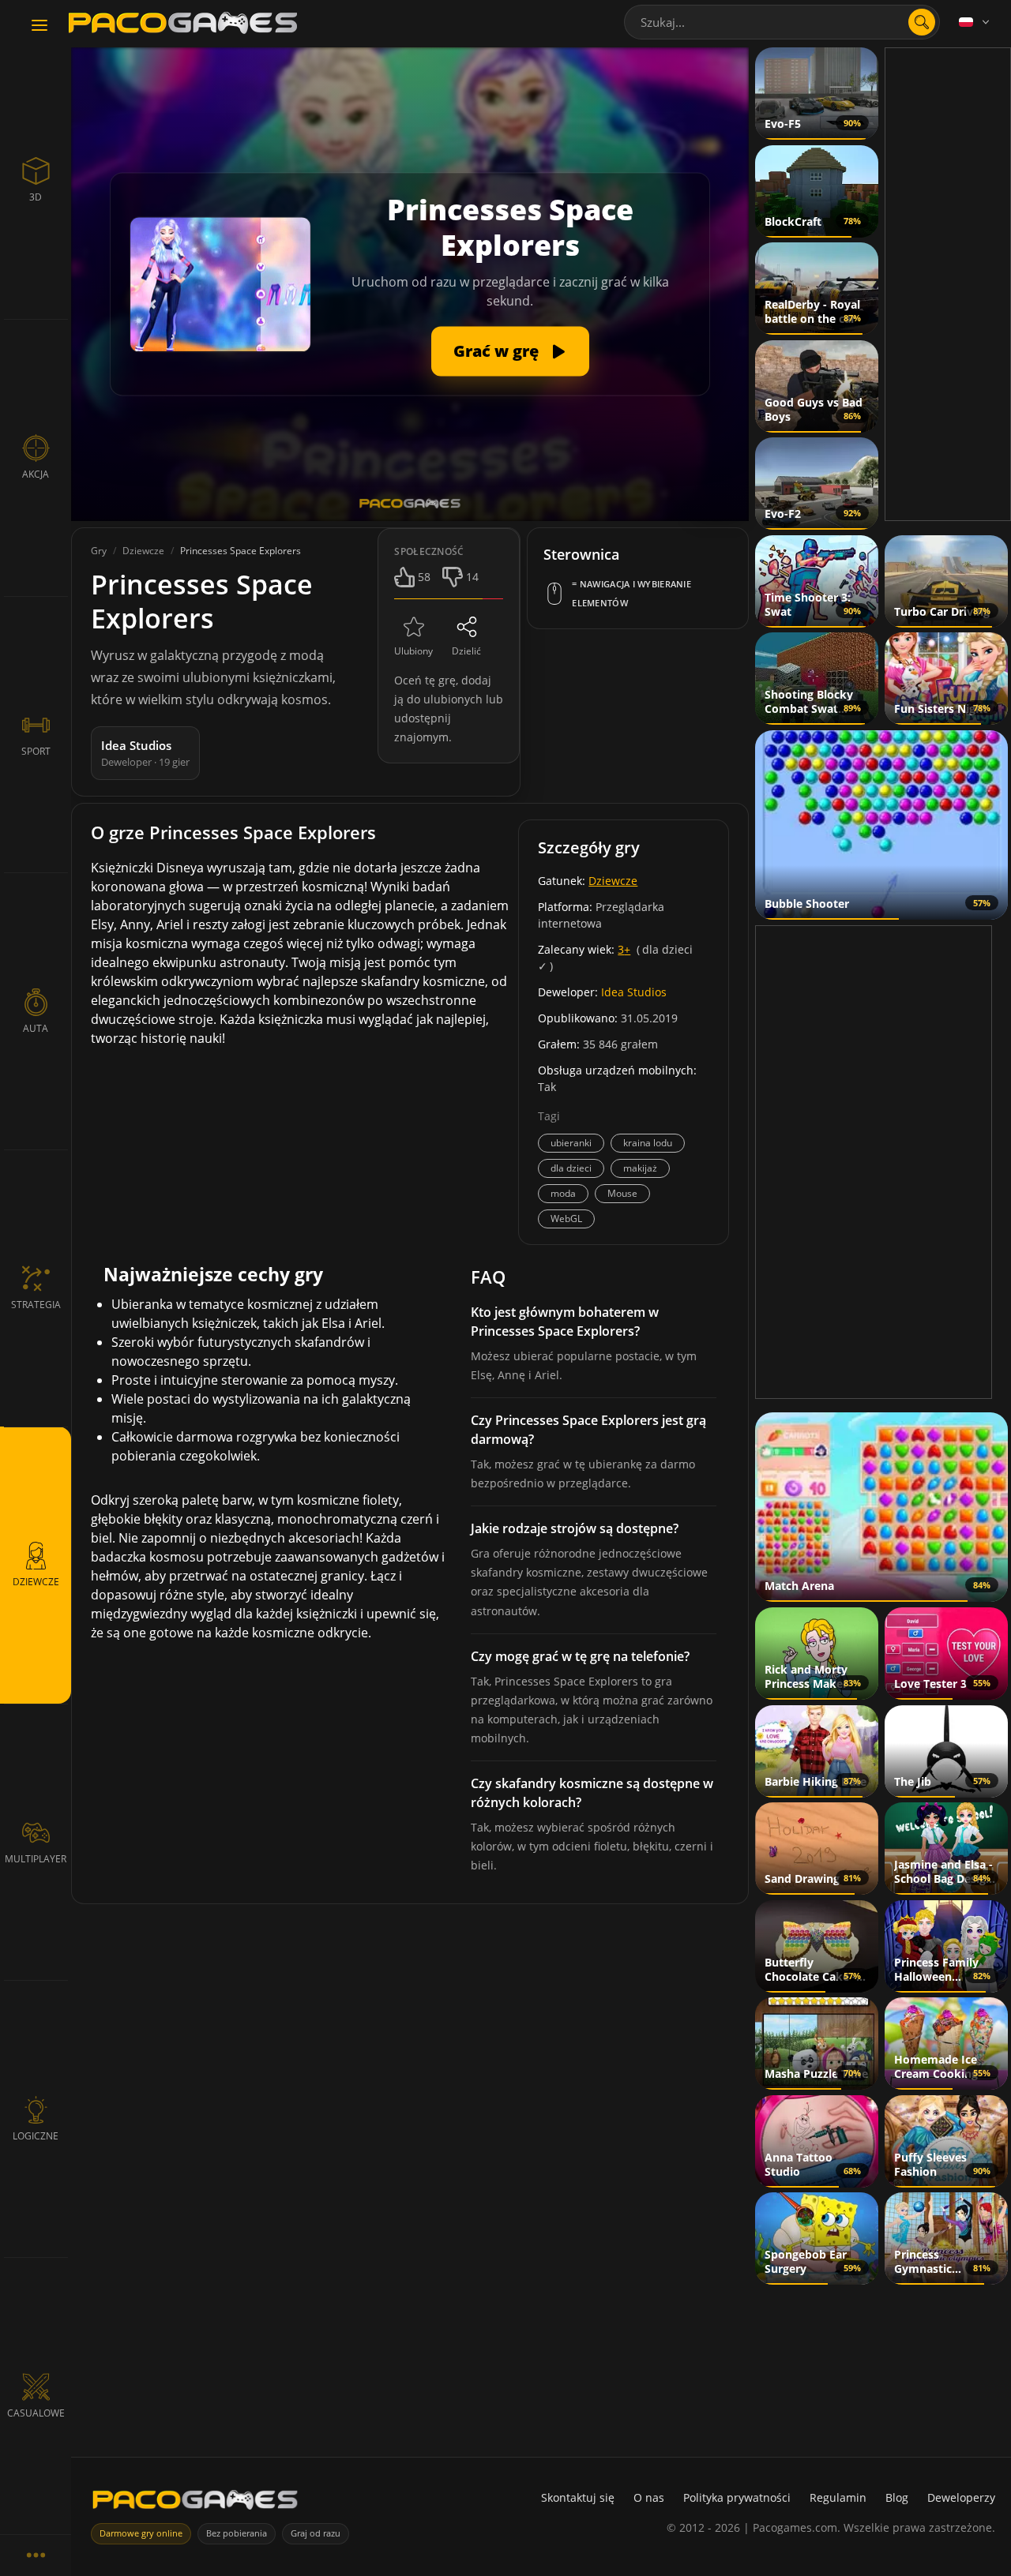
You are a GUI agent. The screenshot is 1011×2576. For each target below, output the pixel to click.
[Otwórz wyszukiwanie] (922, 22)
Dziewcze (613, 881)
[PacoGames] (195, 2503)
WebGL (566, 1219)
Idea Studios (634, 992)
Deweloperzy (961, 2497)
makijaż (640, 1168)
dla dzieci (571, 1168)
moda (563, 1193)
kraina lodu (648, 1143)
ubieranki (571, 1143)
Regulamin (838, 2497)
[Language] (975, 22)
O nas (649, 2497)
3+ (624, 949)
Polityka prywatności (737, 2497)
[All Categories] (36, 2555)
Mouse (622, 1193)
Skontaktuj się (578, 2497)
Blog (897, 2497)
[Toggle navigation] (39, 26)
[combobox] (782, 22)
